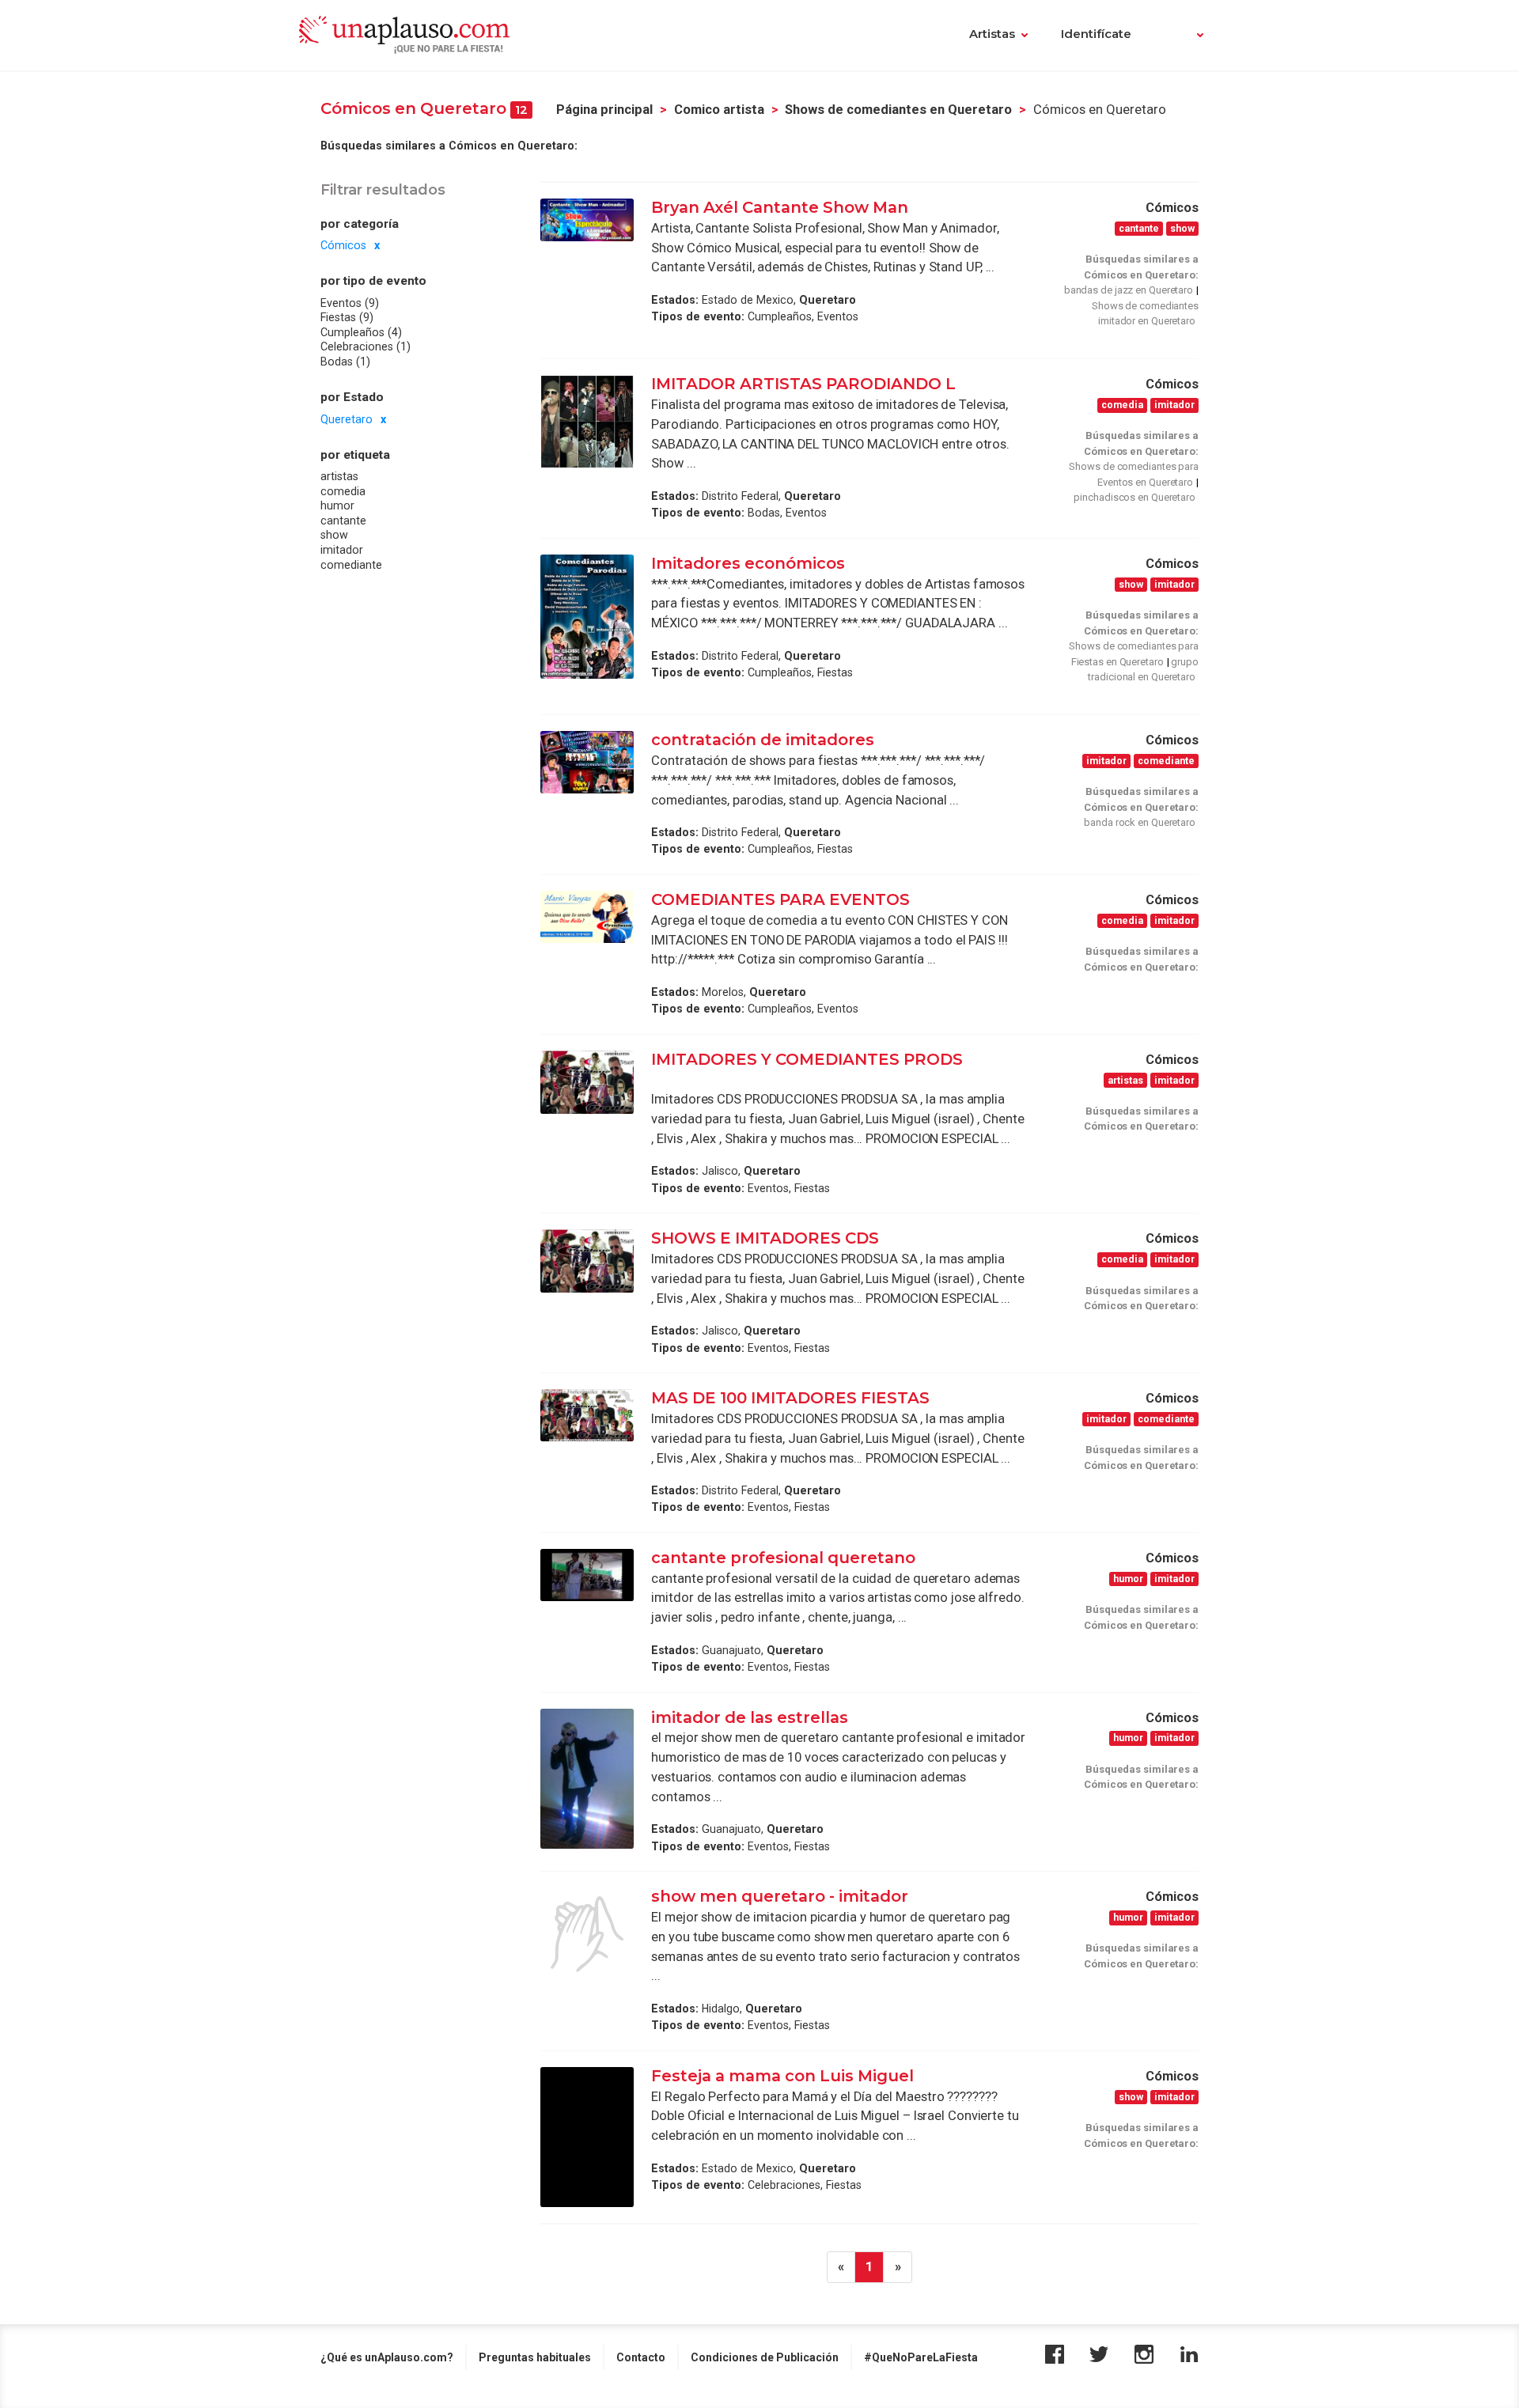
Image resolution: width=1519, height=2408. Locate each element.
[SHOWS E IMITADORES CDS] (587, 1261)
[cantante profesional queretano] (587, 1575)
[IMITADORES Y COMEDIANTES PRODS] (587, 1082)
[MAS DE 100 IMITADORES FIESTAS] (587, 1415)
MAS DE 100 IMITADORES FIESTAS (790, 1398)
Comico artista (719, 110)
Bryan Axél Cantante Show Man (782, 207)
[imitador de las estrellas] (587, 1779)
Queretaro (347, 418)
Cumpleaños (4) (361, 332)
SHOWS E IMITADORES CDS (765, 1238)
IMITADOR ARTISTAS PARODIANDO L (803, 384)
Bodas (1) (345, 362)
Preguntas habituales (535, 2357)
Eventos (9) (350, 303)
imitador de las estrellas (752, 1717)
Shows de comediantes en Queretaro (898, 110)
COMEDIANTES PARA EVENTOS (780, 899)
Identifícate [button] (1096, 34)
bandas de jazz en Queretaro (1129, 290)
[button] (1189, 36)
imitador (342, 550)
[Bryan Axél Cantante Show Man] (587, 220)
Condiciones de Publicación (765, 2357)
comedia (343, 490)
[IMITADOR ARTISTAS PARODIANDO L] (587, 422)
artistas (339, 476)
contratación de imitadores (763, 740)
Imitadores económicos (748, 563)
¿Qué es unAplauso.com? (387, 2357)
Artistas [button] (992, 34)
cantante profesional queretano (783, 1558)
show (334, 535)
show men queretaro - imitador (782, 1896)
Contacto (641, 2357)
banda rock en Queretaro (1140, 822)
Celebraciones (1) (366, 346)
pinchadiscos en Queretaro (1135, 497)
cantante (343, 521)
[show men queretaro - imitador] (587, 1934)
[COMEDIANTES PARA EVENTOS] (587, 917)
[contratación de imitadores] (587, 762)
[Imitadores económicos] (587, 617)
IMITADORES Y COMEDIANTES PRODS (807, 1059)
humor (337, 505)
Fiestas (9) (347, 317)
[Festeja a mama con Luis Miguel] (587, 2137)
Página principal (604, 110)
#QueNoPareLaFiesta (921, 2357)
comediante (351, 565)
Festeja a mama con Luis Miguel (782, 2076)
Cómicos (343, 245)
